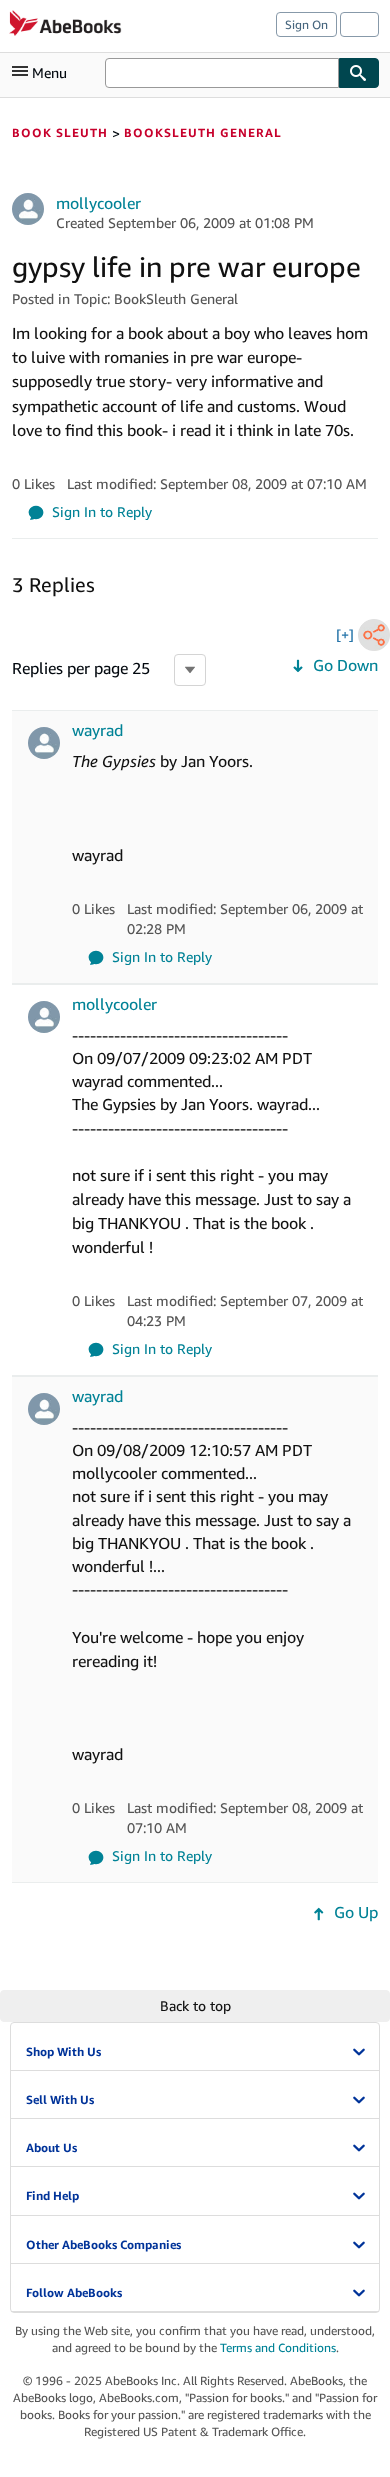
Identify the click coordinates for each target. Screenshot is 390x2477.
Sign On (306, 24)
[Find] (359, 73)
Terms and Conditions (278, 2347)
